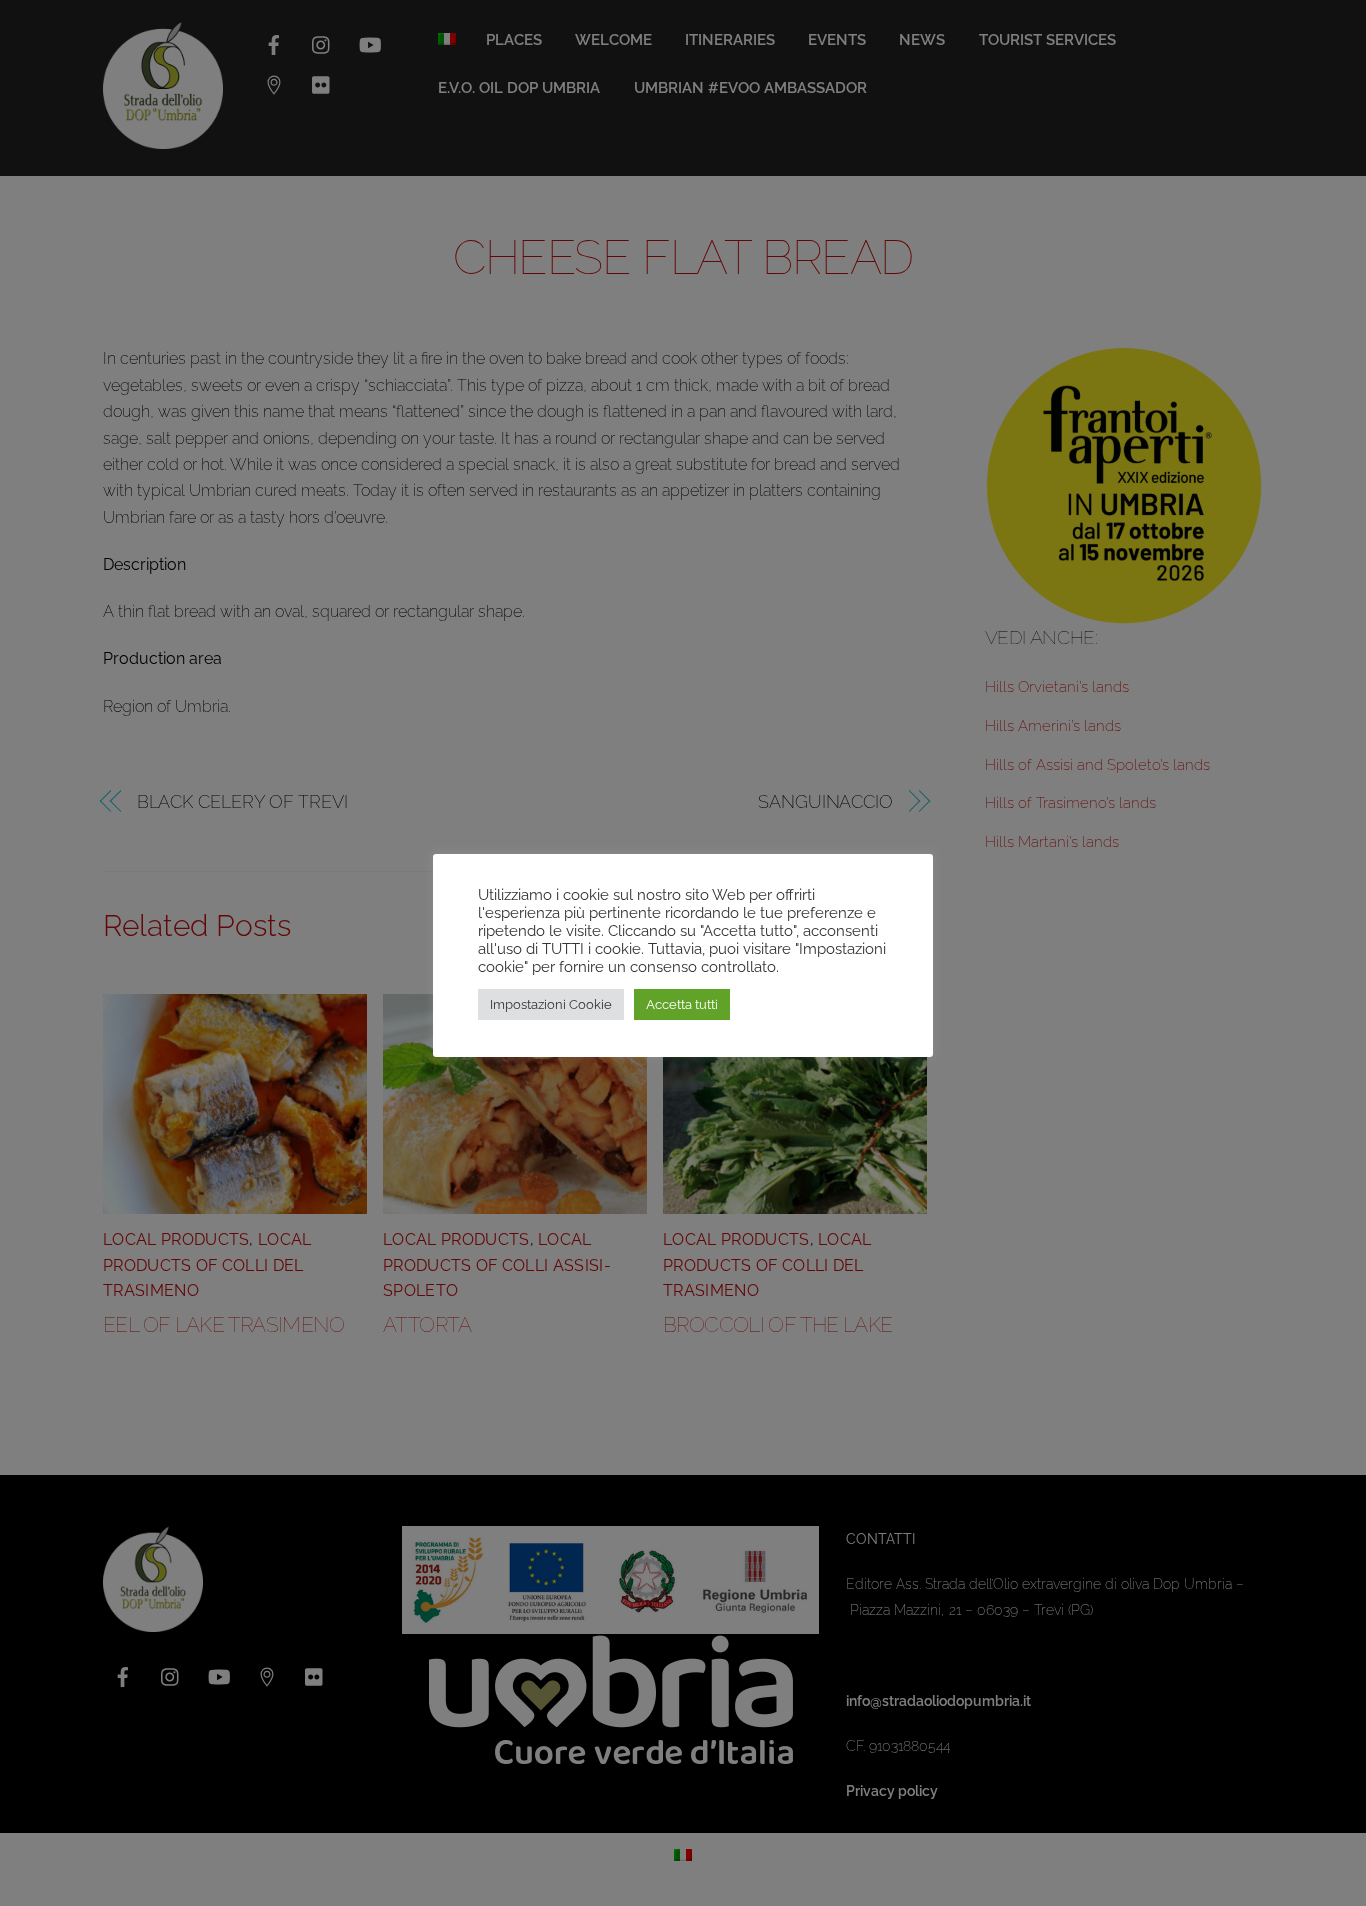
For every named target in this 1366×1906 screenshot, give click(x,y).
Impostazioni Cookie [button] (551, 1004)
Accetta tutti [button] (682, 1004)
